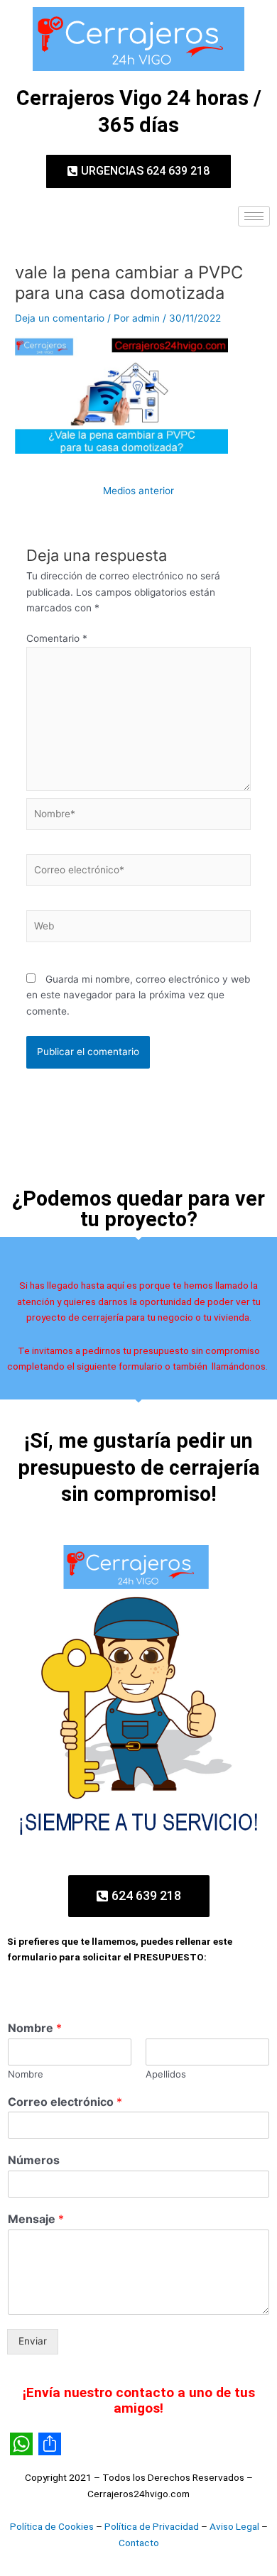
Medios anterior (138, 491)
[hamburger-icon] (254, 216)
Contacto (139, 2543)
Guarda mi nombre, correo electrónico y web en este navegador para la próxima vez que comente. (138, 995)
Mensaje (36, 2219)
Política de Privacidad (152, 2526)
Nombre (35, 2028)
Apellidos (166, 2074)
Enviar (33, 2341)
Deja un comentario (60, 318)
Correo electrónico (65, 2102)
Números (34, 2160)
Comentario (57, 638)
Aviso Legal (234, 2526)
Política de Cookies (52, 2526)
